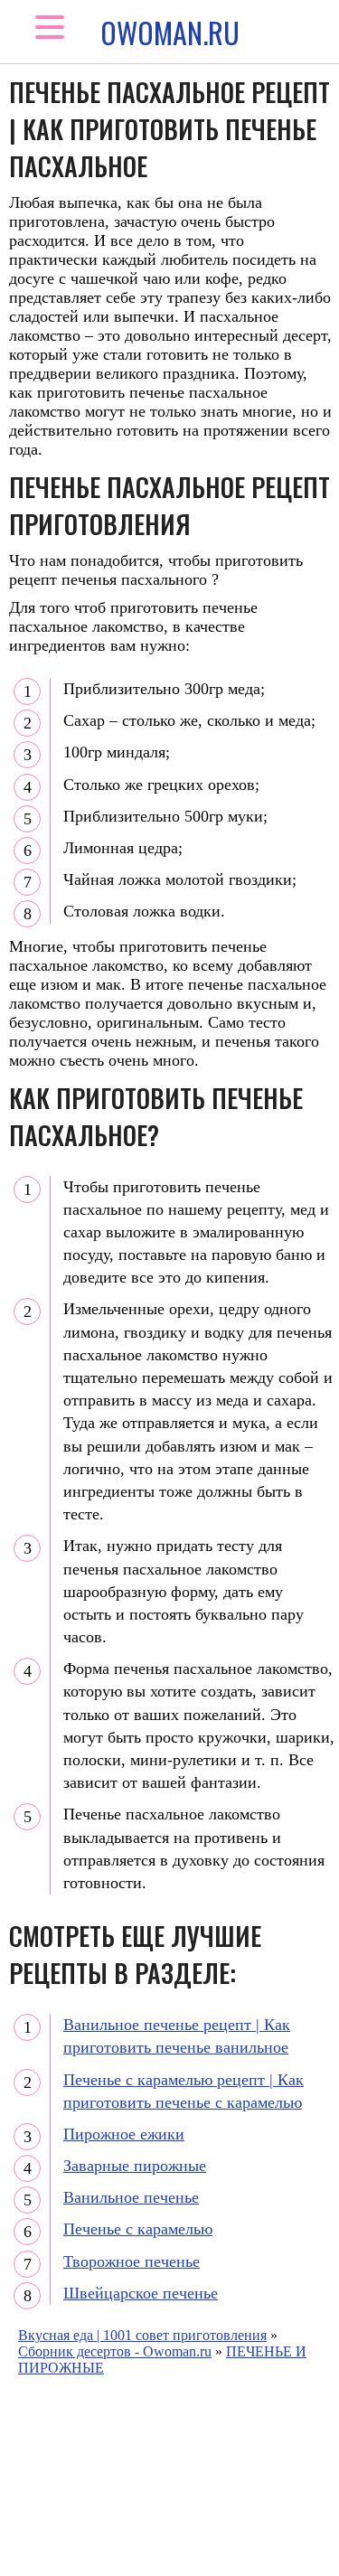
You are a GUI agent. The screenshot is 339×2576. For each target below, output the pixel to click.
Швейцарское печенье (141, 2293)
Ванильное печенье (131, 2197)
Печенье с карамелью (138, 2229)
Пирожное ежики (124, 2134)
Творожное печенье (132, 2261)
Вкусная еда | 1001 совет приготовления (142, 2335)
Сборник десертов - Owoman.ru (115, 2351)
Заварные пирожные (135, 2166)
